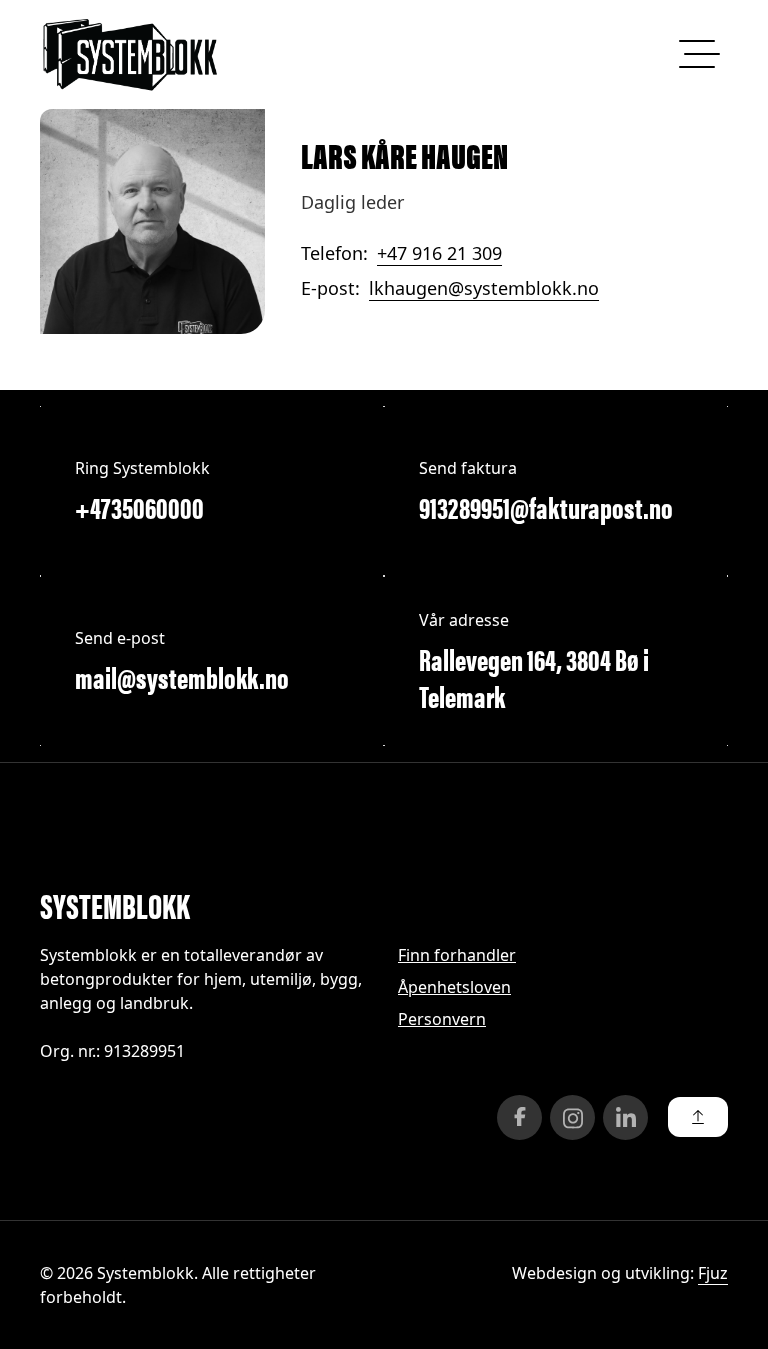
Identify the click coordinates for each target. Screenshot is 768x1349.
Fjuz (713, 1273)
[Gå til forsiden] (130, 54)
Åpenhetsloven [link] (454, 987)
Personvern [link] (442, 1019)
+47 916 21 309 (439, 253)
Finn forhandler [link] (457, 955)
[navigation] (696, 54)
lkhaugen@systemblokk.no (484, 288)
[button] (698, 1117)
